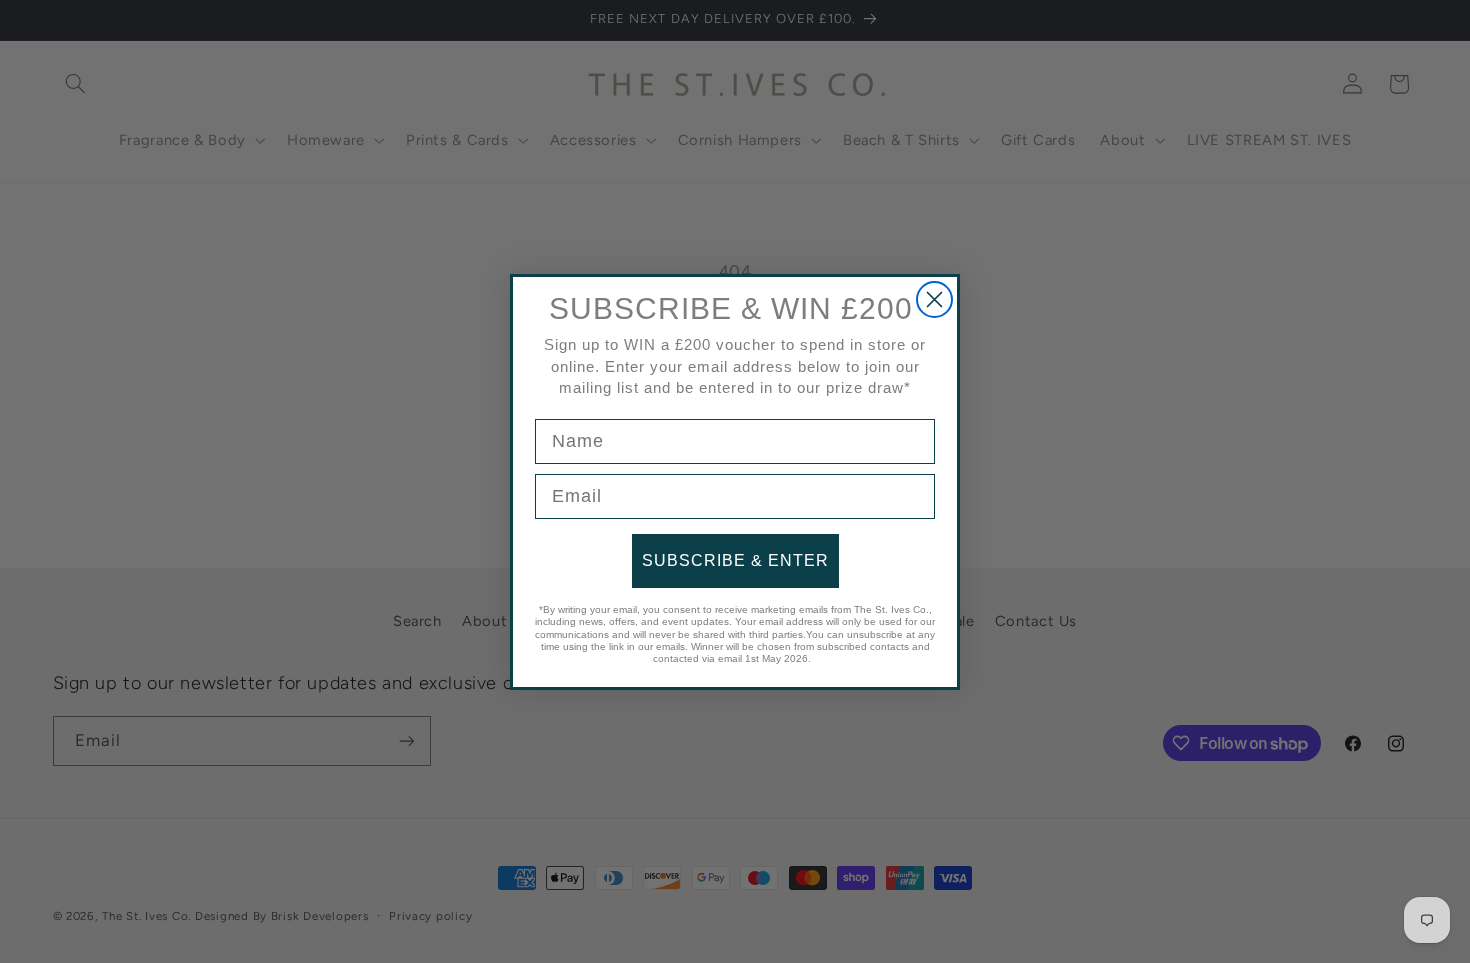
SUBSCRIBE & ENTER (735, 560)
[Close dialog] (934, 299)
